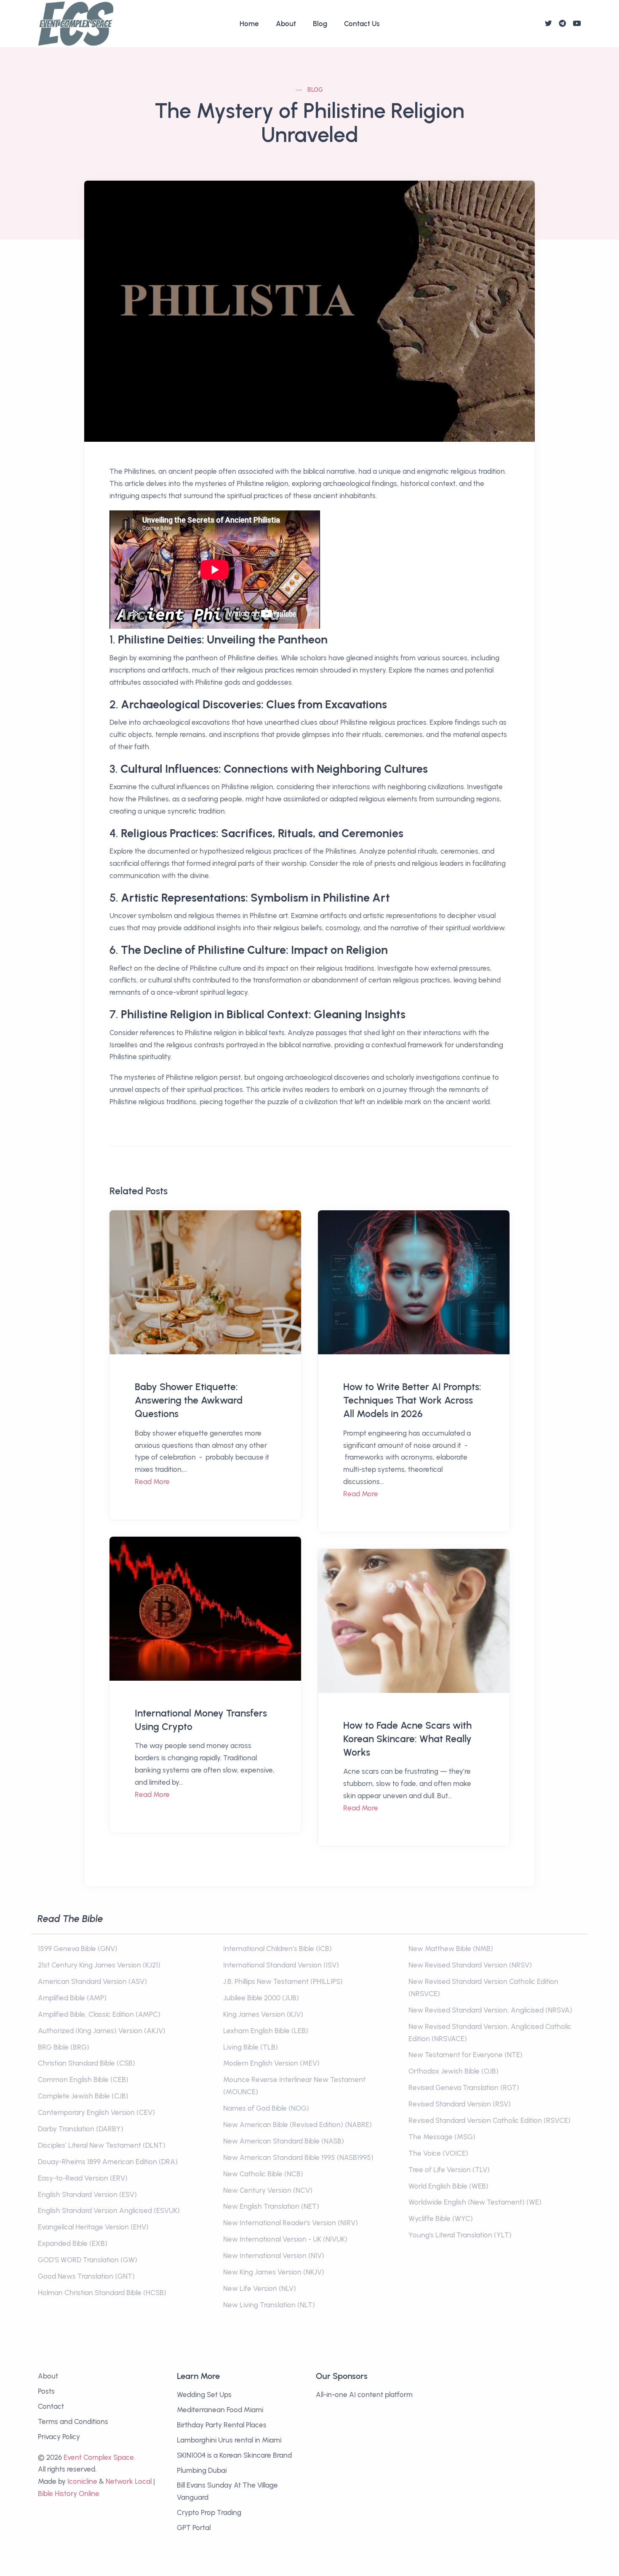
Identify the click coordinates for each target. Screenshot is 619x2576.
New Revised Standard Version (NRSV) (470, 1965)
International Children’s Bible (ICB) (277, 1949)
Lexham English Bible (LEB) (266, 2031)
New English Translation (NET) (271, 2206)
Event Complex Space (99, 2457)
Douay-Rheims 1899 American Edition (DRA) (108, 2162)
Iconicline (82, 2481)
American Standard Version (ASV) (92, 1981)
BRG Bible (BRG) (64, 2047)
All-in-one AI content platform (364, 2394)
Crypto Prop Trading (209, 2512)
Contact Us (362, 24)
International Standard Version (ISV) (281, 1965)
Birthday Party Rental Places (222, 2425)
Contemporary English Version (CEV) (96, 2112)
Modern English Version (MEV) (271, 2063)
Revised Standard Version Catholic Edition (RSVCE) (490, 2120)
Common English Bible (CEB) (83, 2079)
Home (249, 24)
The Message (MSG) (442, 2137)
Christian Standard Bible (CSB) (87, 2063)
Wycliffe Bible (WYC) (441, 2218)
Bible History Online (69, 2493)
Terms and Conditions (73, 2421)
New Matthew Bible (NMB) (451, 1949)
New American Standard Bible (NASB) (284, 2141)
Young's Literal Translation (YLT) (460, 2235)
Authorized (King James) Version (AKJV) (102, 2031)
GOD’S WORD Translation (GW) (88, 2260)
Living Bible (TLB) (251, 2047)
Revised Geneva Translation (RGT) (464, 2087)
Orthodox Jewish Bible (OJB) (454, 2071)
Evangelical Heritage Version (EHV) (93, 2227)
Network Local (129, 2481)
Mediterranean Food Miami (220, 2410)
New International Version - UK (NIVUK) (285, 2239)
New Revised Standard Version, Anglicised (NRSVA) (490, 2010)
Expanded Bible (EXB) (73, 2243)
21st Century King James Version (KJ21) (99, 1965)
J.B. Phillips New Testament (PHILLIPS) (283, 1981)
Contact (51, 2406)
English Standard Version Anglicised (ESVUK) (109, 2210)
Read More (152, 1482)
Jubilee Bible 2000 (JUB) (261, 1998)
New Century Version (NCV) (268, 2190)
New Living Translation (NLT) (269, 2305)
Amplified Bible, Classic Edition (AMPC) (99, 2014)
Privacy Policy (59, 2437)
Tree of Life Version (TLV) (449, 2170)
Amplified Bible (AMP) (72, 1998)
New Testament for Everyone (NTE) (466, 2055)
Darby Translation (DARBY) (81, 2129)
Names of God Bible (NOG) (266, 2108)
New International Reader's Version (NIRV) (291, 2223)
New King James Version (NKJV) (274, 2272)
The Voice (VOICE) (438, 2153)
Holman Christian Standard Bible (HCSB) (102, 2293)
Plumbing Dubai (202, 2470)
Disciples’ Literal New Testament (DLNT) (102, 2145)
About (286, 24)
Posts (46, 2391)
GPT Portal (194, 2528)
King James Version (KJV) (263, 2014)
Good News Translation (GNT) (86, 2276)
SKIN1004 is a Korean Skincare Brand (234, 2455)
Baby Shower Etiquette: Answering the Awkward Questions (189, 1400)
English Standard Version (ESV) (87, 2194)
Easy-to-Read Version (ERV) (83, 2178)
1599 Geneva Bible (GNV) (78, 1949)
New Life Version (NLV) (260, 2288)
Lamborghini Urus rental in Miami (229, 2440)
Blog (320, 24)
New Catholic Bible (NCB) (263, 2174)
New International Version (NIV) (274, 2256)
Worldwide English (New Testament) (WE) (475, 2202)
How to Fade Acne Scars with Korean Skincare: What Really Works (407, 1739)
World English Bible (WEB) (448, 2186)
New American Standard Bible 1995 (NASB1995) (298, 2157)
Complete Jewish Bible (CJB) (83, 2096)
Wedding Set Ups (204, 2394)
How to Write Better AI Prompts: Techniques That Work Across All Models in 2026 (412, 1400)
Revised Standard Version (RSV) (460, 2104)
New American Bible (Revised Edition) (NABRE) (297, 2125)
